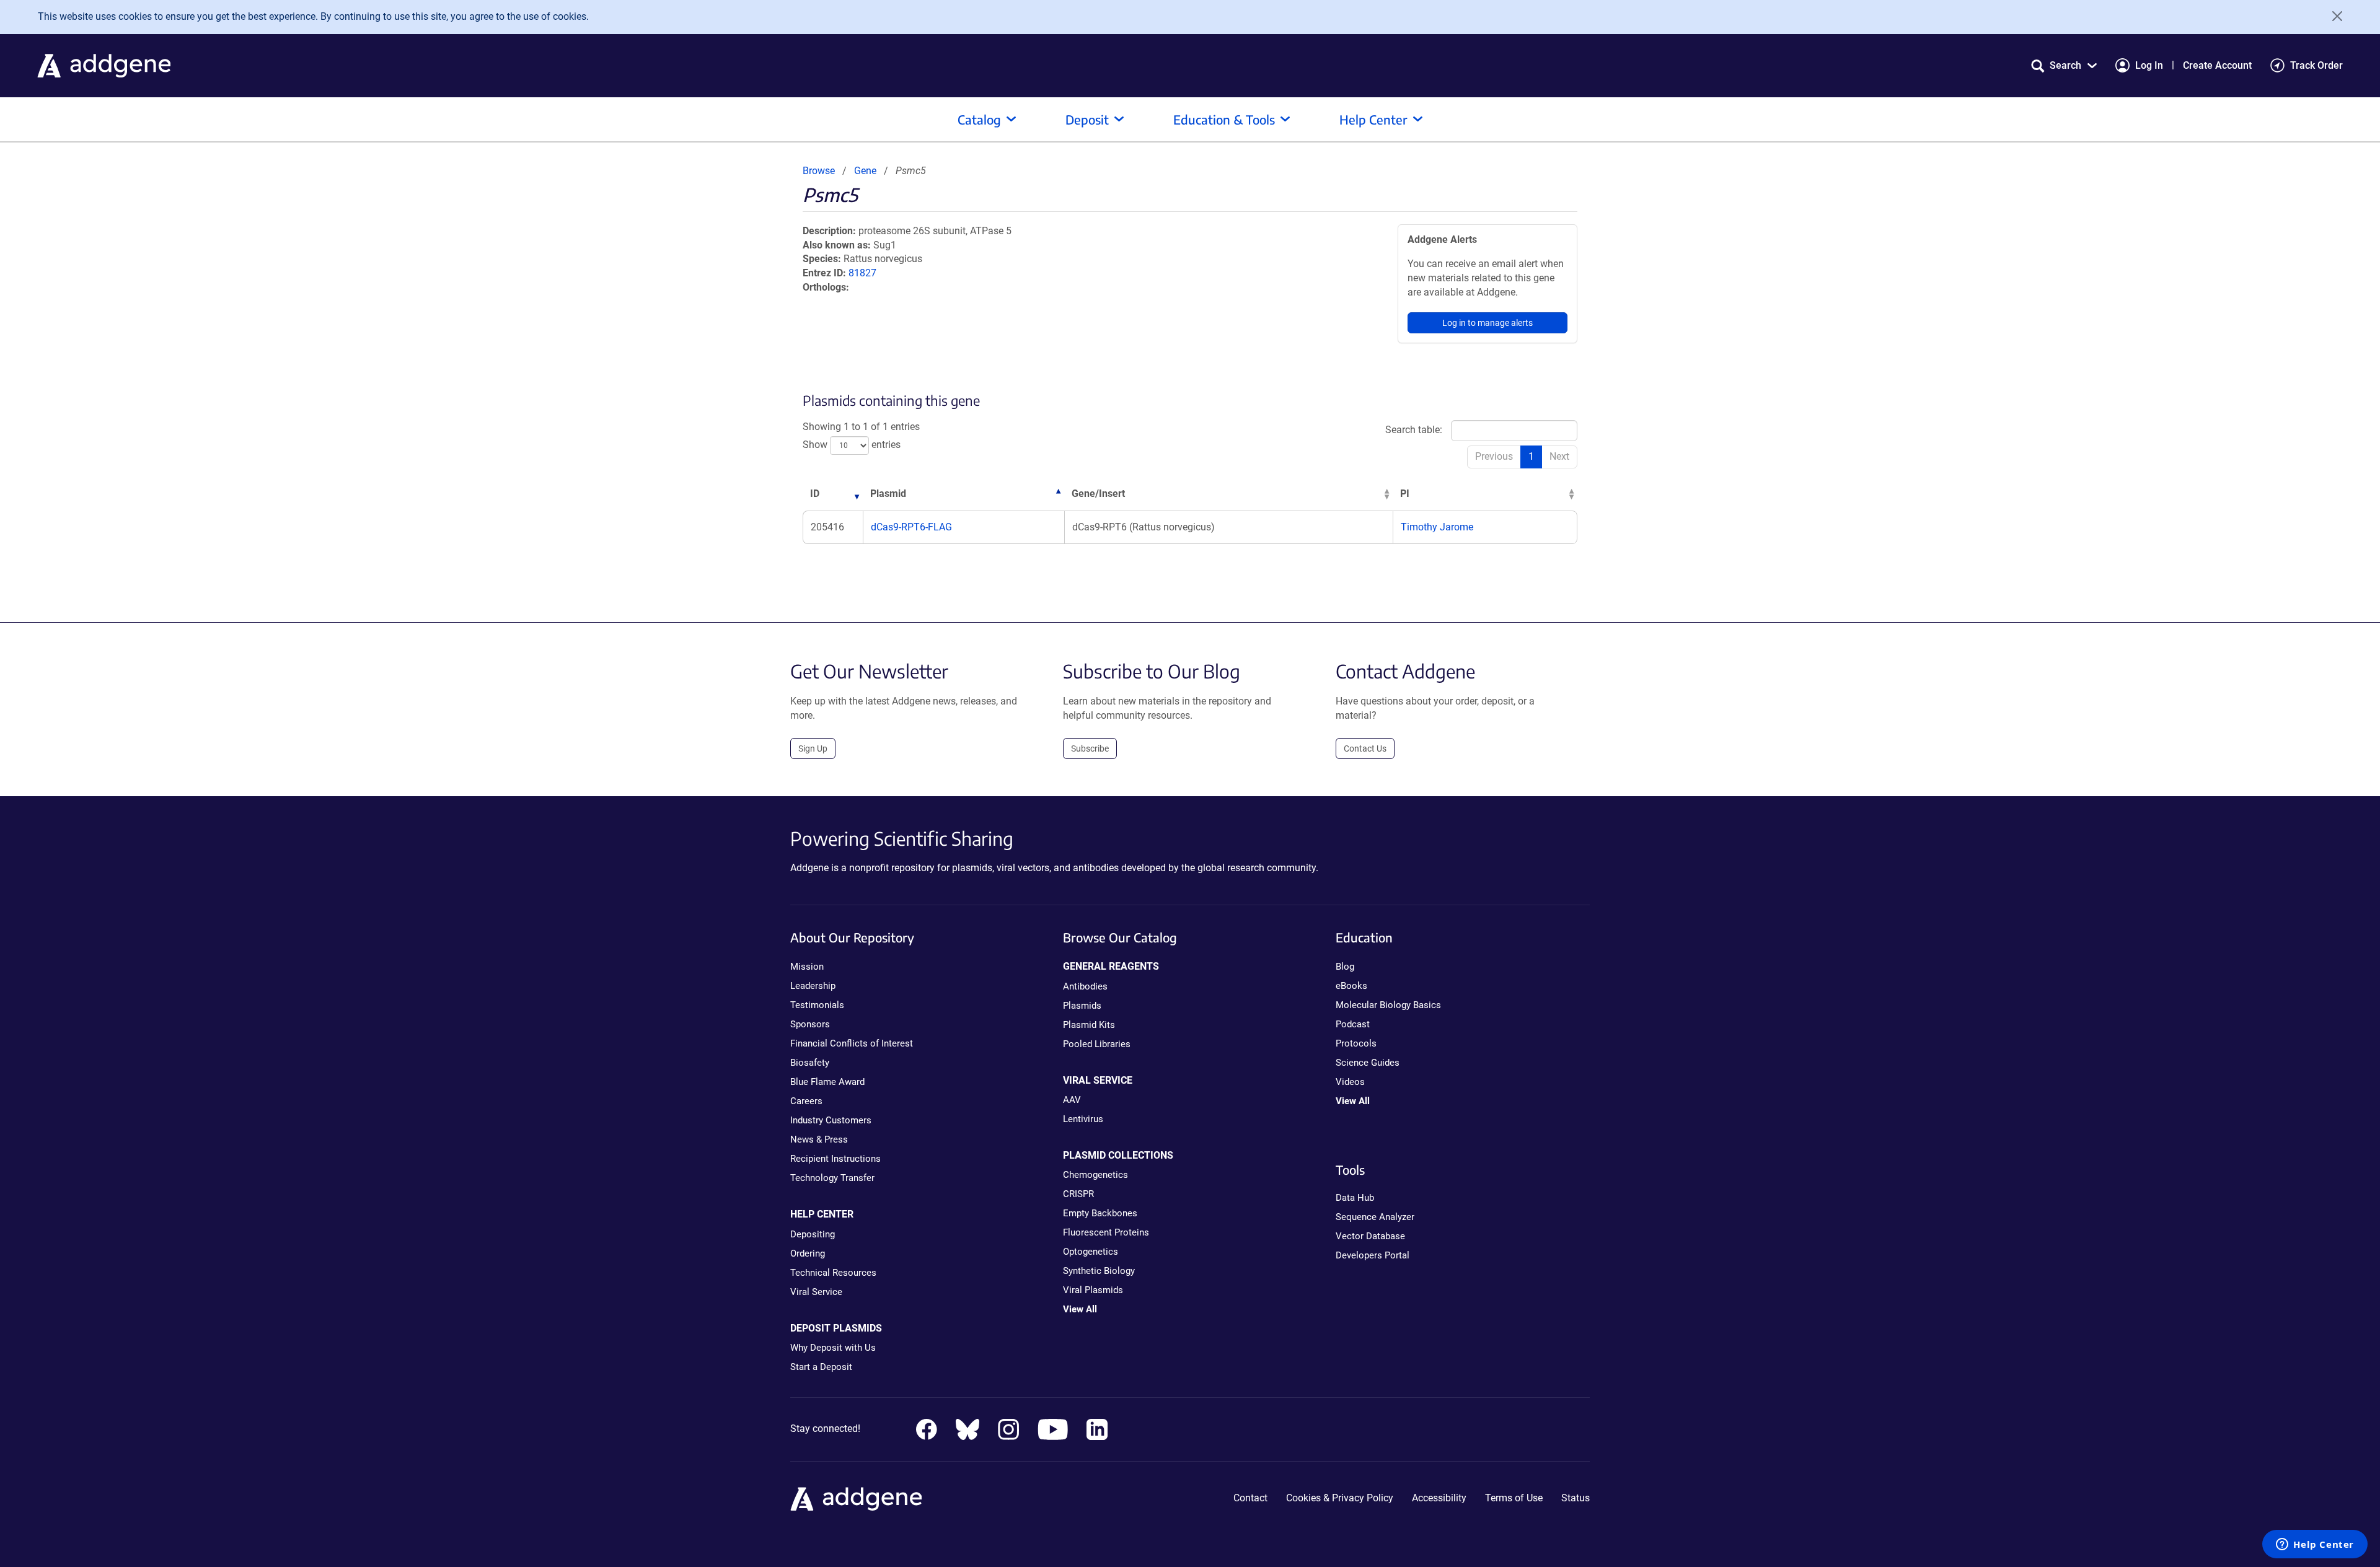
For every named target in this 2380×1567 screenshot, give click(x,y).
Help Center (1373, 119)
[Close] (2333, 16)
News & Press (819, 1139)
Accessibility (1439, 1498)
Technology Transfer (832, 1178)
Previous (1494, 456)
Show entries (852, 445)
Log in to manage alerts (1487, 323)
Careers (806, 1101)
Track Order (2316, 65)
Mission (807, 967)
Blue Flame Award (827, 1082)
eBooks (1351, 986)
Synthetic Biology (1099, 1271)
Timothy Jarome (1437, 527)
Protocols (1356, 1043)
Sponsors (810, 1024)
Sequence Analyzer (1375, 1217)
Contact (1250, 1498)
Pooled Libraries (1097, 1044)
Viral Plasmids (1093, 1290)
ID (815, 494)
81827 (862, 273)
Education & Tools (1224, 119)
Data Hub (1355, 1198)
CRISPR (1078, 1194)
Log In (2149, 65)
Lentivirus (1083, 1119)
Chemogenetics (1095, 1175)
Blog (1345, 967)
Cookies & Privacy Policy (1340, 1498)
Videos (1350, 1082)
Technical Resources (833, 1273)
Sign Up (813, 748)
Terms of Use (1514, 1498)
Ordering (808, 1253)
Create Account (2217, 65)
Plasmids (1082, 1006)
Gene (865, 171)
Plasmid (888, 494)
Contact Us (1365, 748)
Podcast (1353, 1024)
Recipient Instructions (835, 1159)
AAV (1072, 1100)
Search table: (1414, 430)
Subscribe (1090, 748)
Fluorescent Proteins (1106, 1232)
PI (1405, 494)
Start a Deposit (821, 1367)
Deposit (1087, 119)
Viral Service (816, 1292)
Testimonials (817, 1005)
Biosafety (810, 1063)
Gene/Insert (1098, 494)
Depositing (813, 1234)
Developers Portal (1373, 1255)
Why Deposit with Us (833, 1348)
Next (1559, 456)
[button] (2064, 65)
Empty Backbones (1100, 1213)
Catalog (979, 119)
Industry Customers (831, 1120)
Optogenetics (1091, 1252)
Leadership (813, 986)
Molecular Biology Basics (1388, 1005)
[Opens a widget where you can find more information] (2315, 1545)
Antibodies (1085, 986)
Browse (819, 171)
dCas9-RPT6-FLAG (911, 527)
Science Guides (1368, 1063)
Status (1576, 1498)
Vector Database (1370, 1236)
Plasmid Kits (1089, 1025)
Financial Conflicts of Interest (852, 1043)
